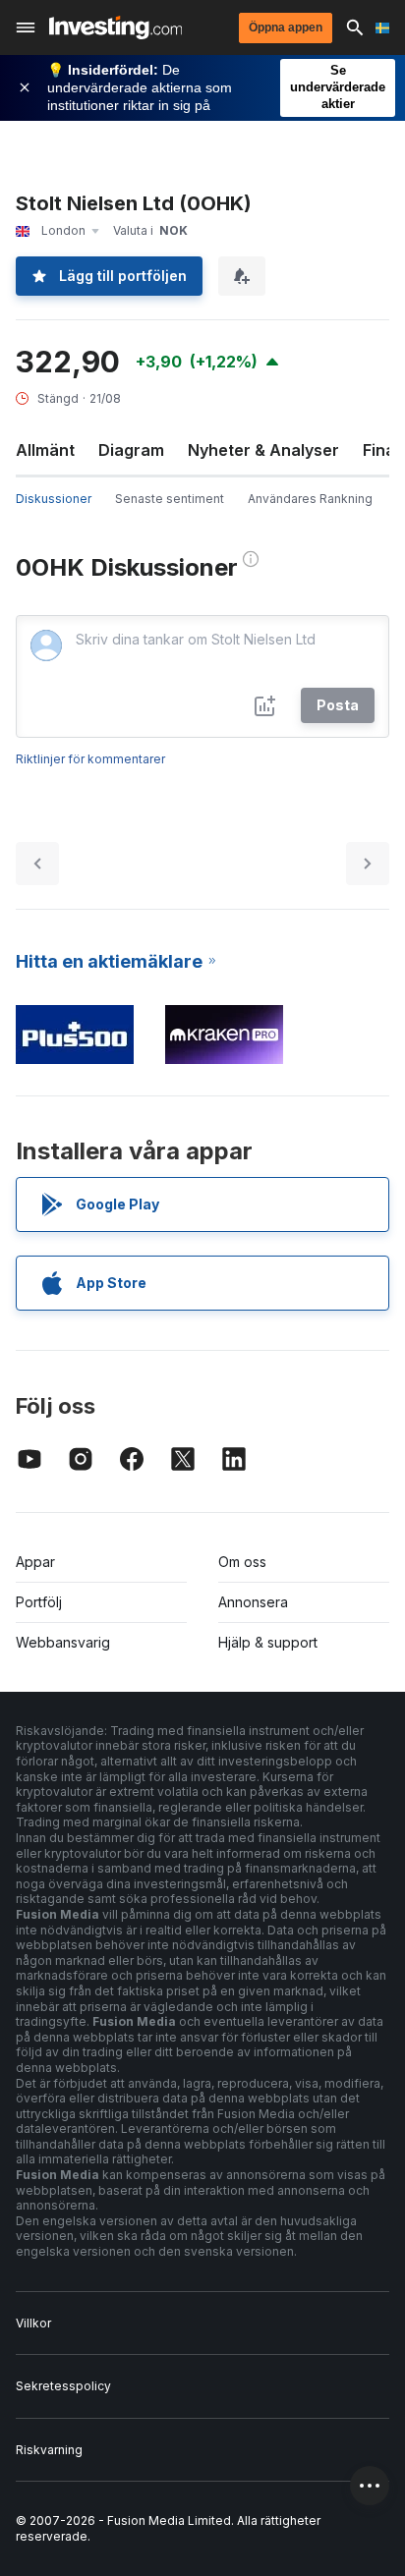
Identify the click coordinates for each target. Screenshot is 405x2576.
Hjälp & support (268, 1642)
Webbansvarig (63, 1642)
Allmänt (45, 450)
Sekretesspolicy (63, 2386)
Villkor (33, 2323)
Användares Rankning (310, 499)
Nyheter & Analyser (263, 450)
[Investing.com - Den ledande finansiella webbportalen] (116, 28)
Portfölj (39, 1602)
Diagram (131, 450)
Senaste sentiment (170, 499)
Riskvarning (49, 2450)
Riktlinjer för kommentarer (90, 759)
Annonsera (253, 1602)
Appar (35, 1562)
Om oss (242, 1562)
